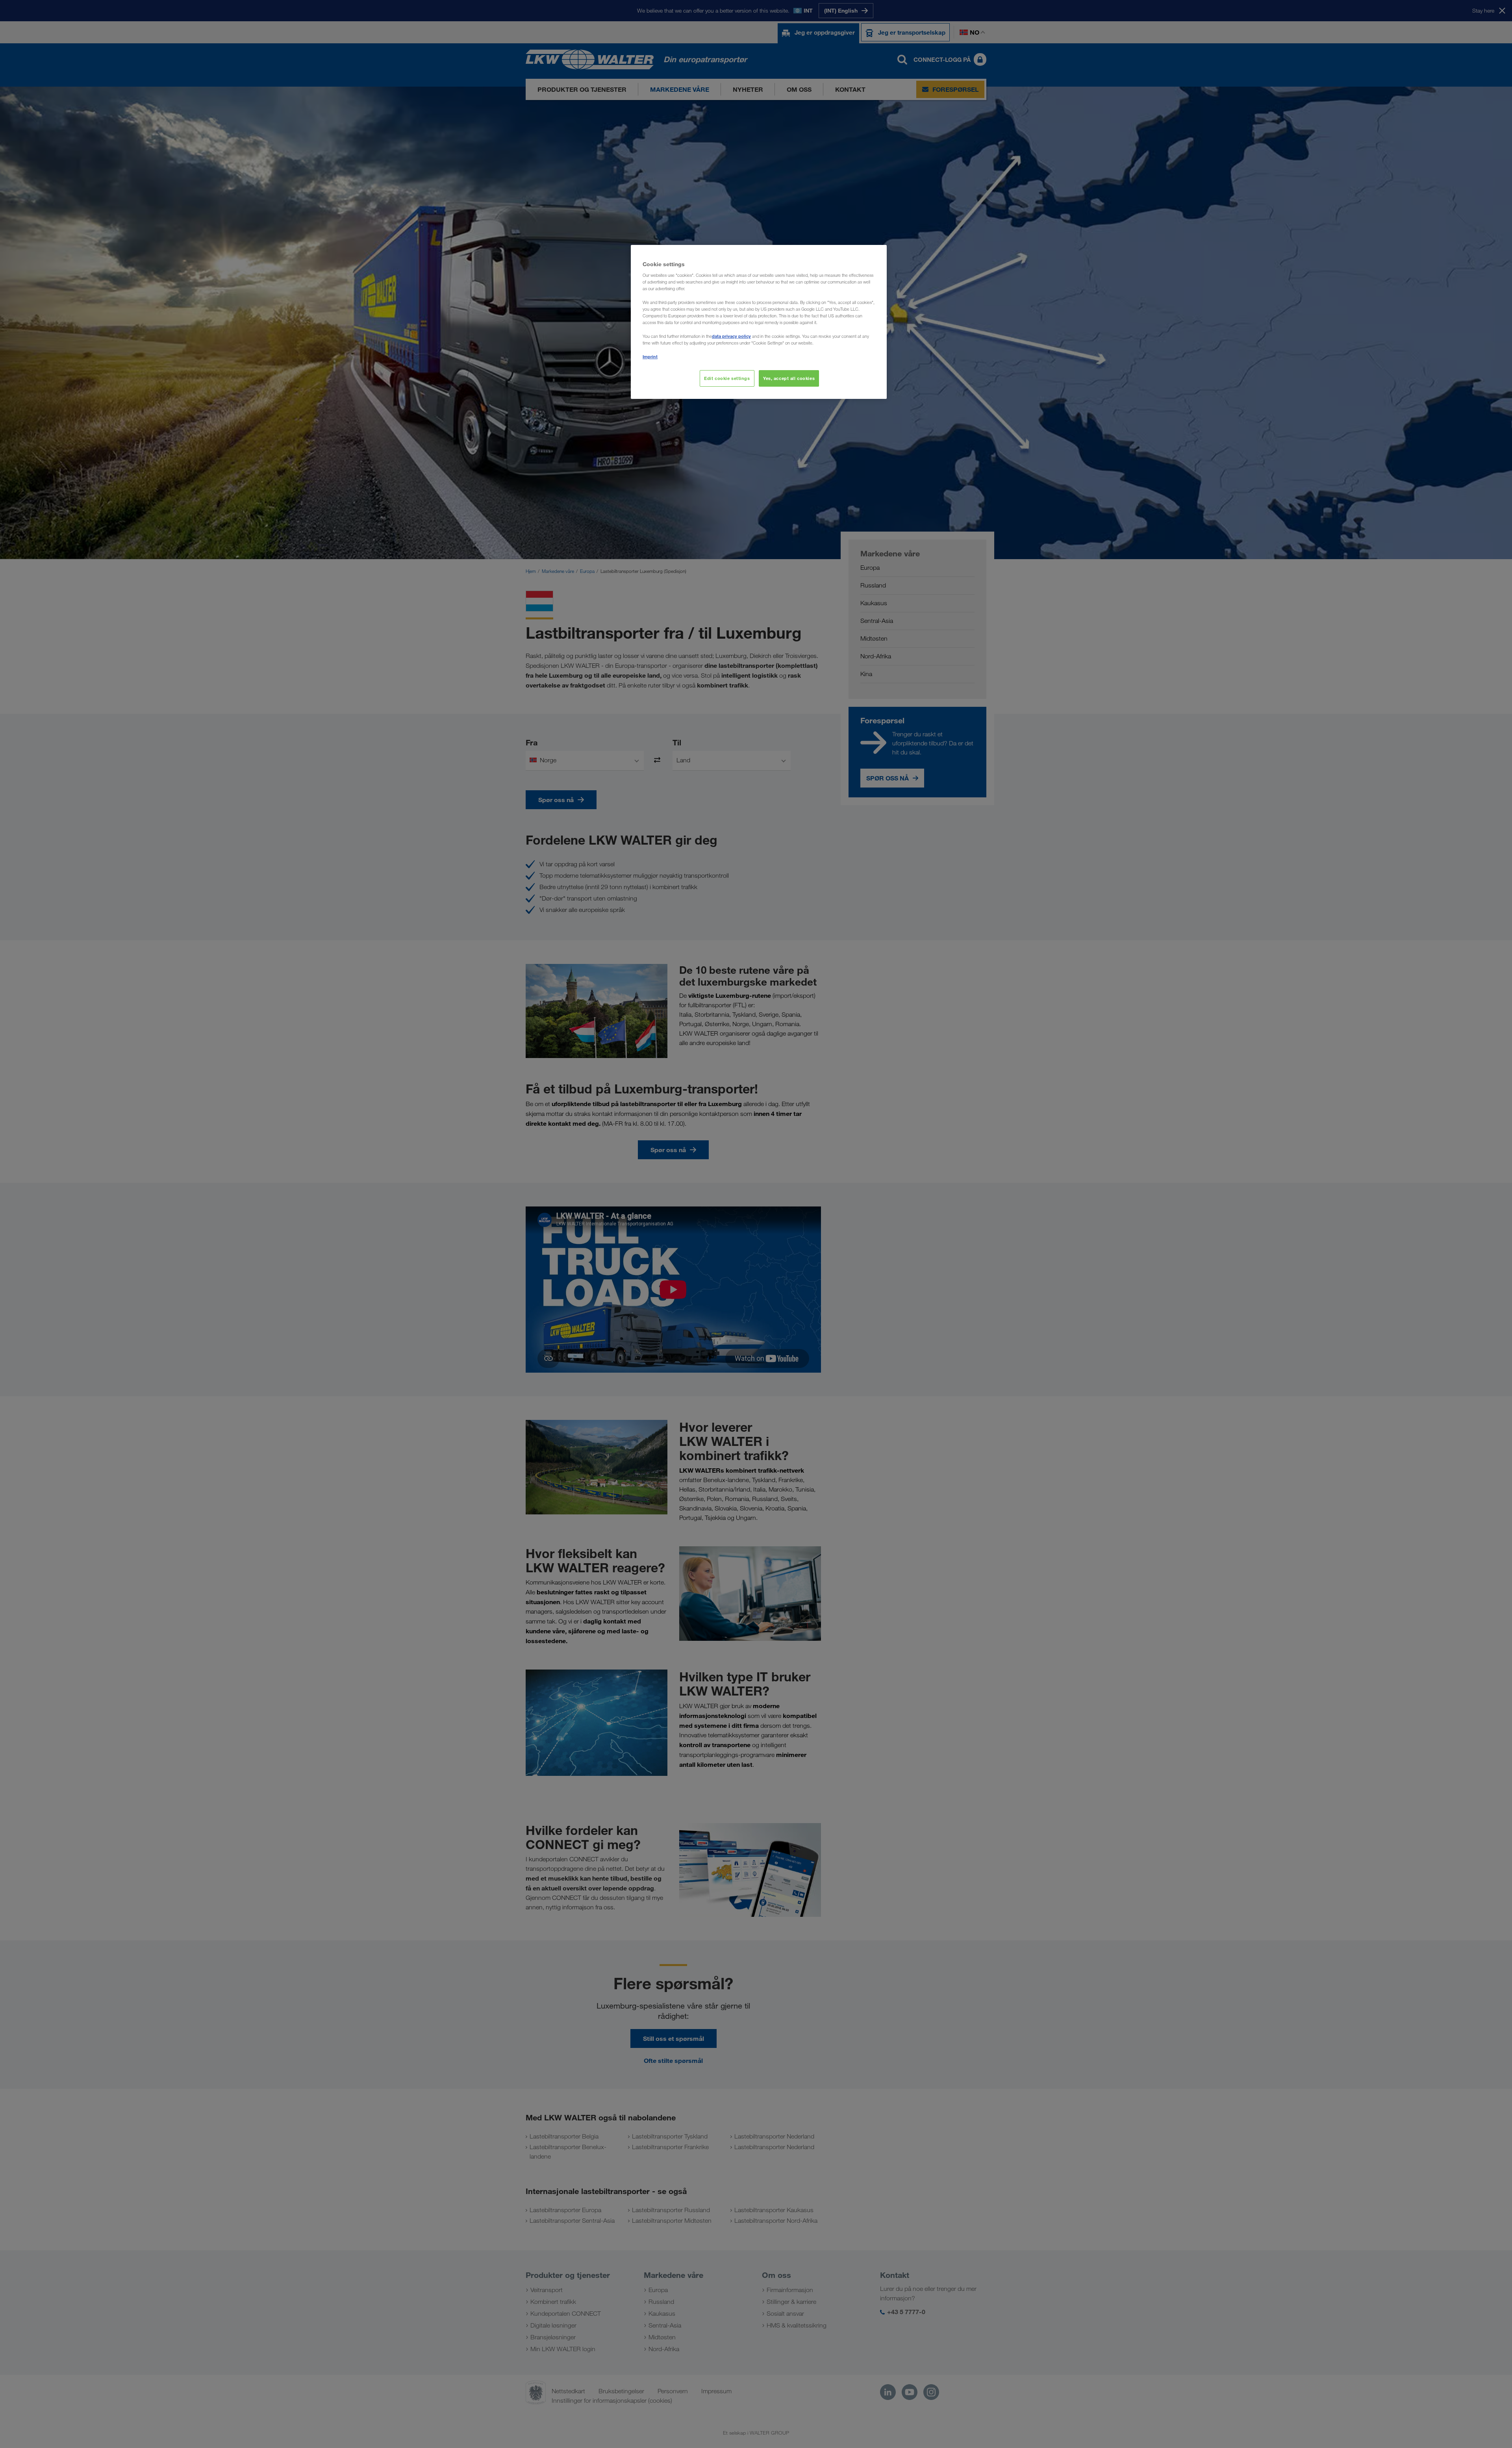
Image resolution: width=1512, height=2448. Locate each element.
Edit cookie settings (727, 378)
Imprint (650, 357)
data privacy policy (731, 336)
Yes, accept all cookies (789, 378)
